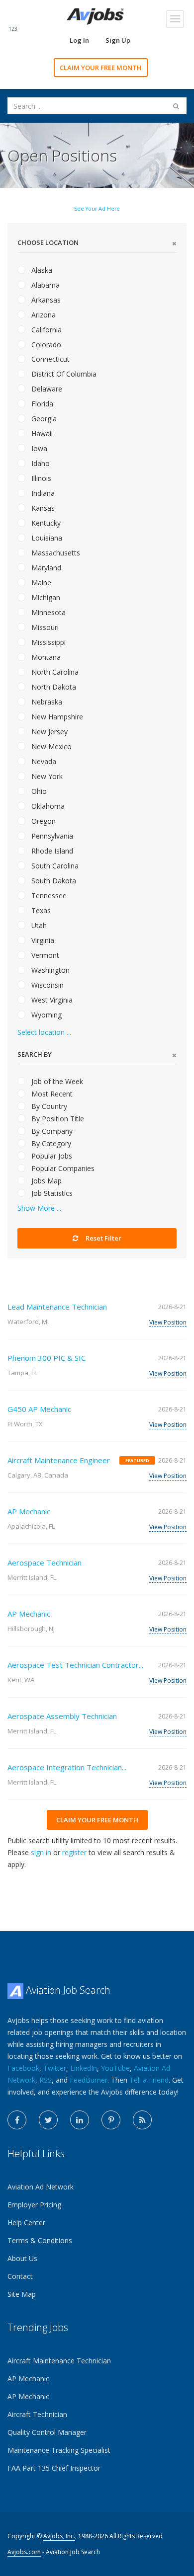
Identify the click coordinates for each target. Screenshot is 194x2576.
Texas (40, 910)
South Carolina (54, 866)
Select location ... (44, 1032)
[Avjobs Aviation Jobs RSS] (142, 2120)
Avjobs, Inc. (59, 2536)
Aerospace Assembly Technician (62, 1716)
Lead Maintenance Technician (57, 1307)
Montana (45, 657)
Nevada (43, 761)
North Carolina (54, 672)
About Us (22, 2258)
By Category (50, 1143)
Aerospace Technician (45, 1562)
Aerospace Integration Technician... (67, 1767)
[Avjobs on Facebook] (17, 2120)
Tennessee (48, 896)
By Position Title (57, 1119)
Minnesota (48, 612)
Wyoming (46, 1015)
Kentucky (45, 523)
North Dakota (53, 687)
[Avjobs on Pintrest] (111, 2120)
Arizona (43, 315)
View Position (168, 1322)
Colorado (45, 345)
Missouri (44, 627)
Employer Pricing (34, 2205)
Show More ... (39, 1208)
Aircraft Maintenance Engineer (59, 1460)
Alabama (45, 285)
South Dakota (53, 881)
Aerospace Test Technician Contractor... (75, 1665)
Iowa (38, 448)
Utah (38, 925)
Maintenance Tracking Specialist (59, 2450)
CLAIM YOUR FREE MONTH (101, 68)
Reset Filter (103, 1238)
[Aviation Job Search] (95, 16)
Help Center (26, 2223)
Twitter (55, 2068)
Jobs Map (46, 1181)
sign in (41, 1852)
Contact (20, 2276)
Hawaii (41, 433)
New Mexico (50, 746)
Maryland (45, 568)
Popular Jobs (51, 1156)
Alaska (41, 270)
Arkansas (45, 300)
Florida (41, 404)
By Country (48, 1106)
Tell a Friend (149, 2080)
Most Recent (51, 1094)
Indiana (42, 493)
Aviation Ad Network (41, 2187)
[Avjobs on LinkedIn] (80, 2120)
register (74, 1852)
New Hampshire (56, 717)
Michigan (45, 597)
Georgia (43, 419)
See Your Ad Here (97, 209)
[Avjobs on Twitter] (48, 2120)
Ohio (38, 791)
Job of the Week (56, 1081)
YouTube (115, 2068)
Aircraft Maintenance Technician (59, 2361)
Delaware (46, 389)
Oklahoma (47, 806)
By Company (51, 1131)
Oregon (43, 821)
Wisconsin (47, 985)
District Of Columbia (63, 374)
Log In (79, 40)
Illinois (40, 478)
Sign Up (118, 40)
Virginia (42, 940)
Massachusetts (55, 553)
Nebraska (46, 702)
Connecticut (49, 359)
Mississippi (48, 642)
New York (46, 776)
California (46, 330)
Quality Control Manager (47, 2432)
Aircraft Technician (37, 2414)
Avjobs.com (24, 2552)
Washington (49, 970)
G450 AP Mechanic (39, 1409)
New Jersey (48, 732)
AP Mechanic (29, 1511)
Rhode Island (51, 851)
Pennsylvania (51, 836)
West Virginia (51, 1000)
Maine (40, 583)
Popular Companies (62, 1168)
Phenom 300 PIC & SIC (47, 1358)
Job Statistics (51, 1193)
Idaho (40, 463)
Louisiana (46, 538)
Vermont (44, 955)
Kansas (42, 508)
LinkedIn (84, 2068)
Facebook (23, 2068)
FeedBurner (89, 2080)
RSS (46, 2080)
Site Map (22, 2294)
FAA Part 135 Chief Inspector (54, 2468)
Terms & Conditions (40, 2240)
